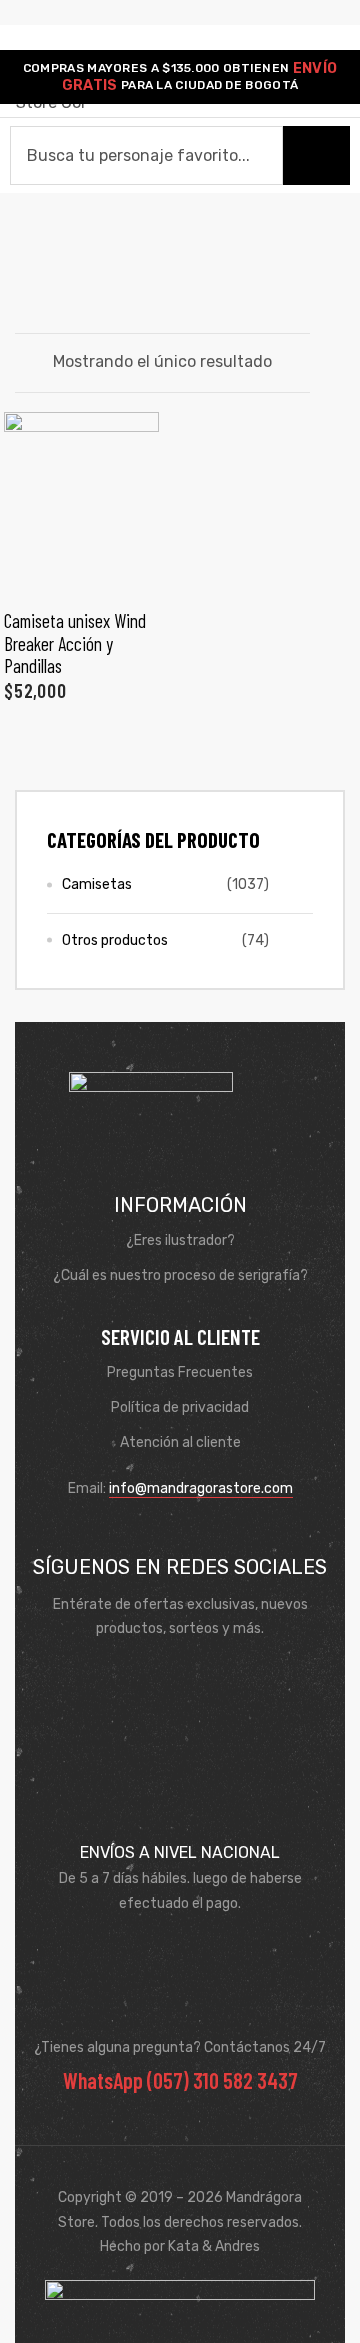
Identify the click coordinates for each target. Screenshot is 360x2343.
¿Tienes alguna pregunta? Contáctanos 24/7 (180, 2047)
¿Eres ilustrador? (180, 1240)
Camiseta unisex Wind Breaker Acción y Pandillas (75, 643)
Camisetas (97, 884)
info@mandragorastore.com (201, 1488)
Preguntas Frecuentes (180, 1372)
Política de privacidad (180, 1407)
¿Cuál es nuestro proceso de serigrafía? (180, 1275)
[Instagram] (209, 1678)
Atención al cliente (180, 1442)
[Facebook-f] (151, 1678)
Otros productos (115, 940)
